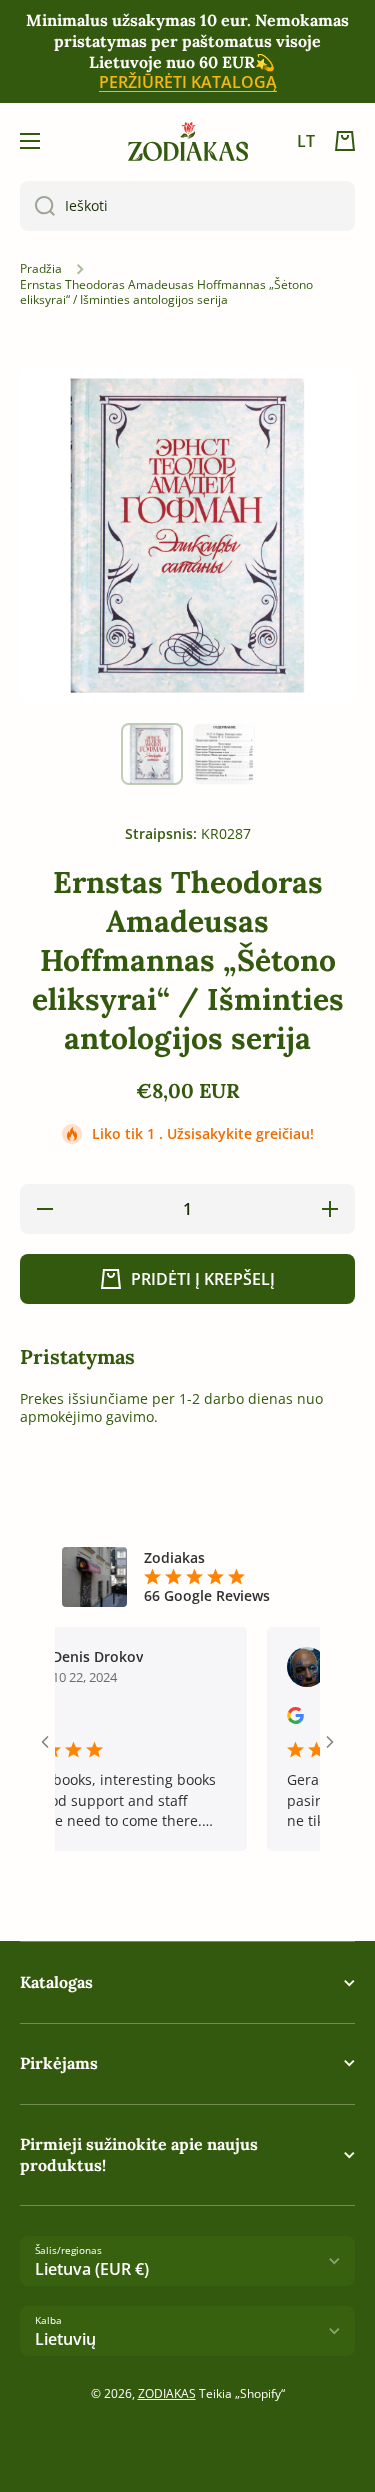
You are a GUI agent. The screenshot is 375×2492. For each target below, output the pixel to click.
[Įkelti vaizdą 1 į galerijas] (152, 754)
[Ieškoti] (37, 206)
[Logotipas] (188, 141)
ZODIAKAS (167, 2393)
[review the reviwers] (277, 1718)
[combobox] (187, 206)
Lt (306, 141)
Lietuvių (65, 2339)
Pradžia (41, 269)
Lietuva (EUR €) (92, 2269)
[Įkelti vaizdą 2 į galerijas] (224, 754)
